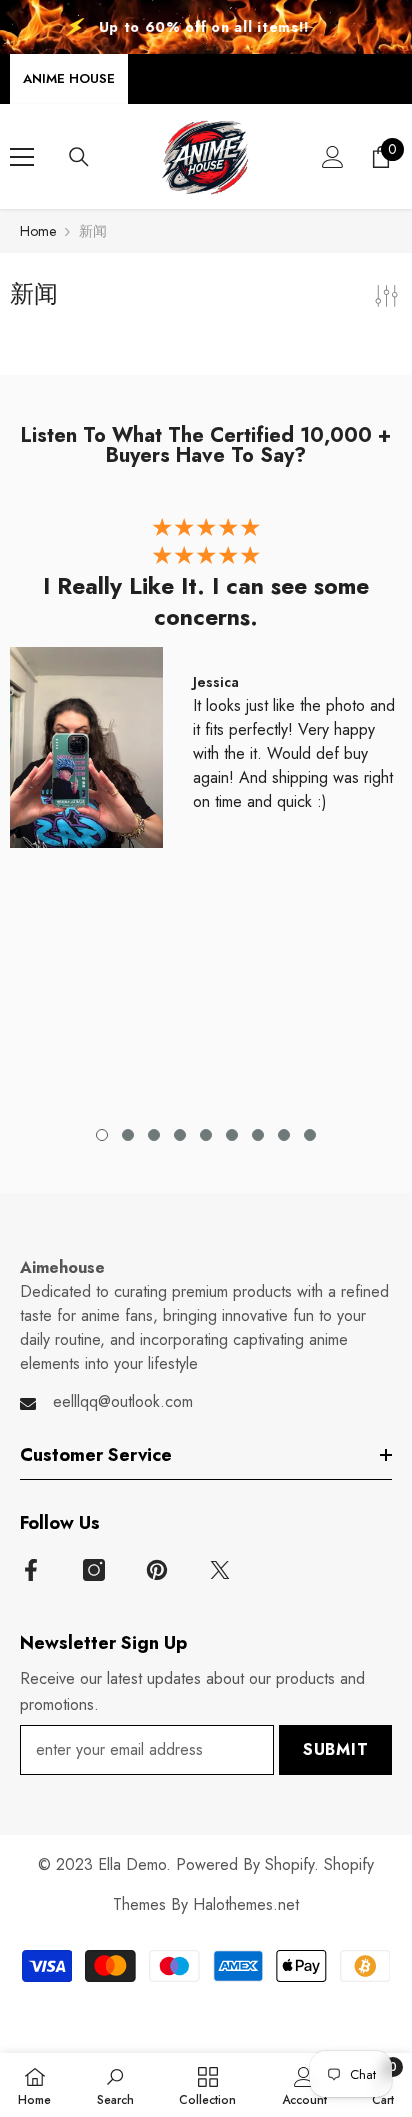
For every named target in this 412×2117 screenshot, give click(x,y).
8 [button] (284, 1135)
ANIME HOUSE (69, 78)
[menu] (22, 157)
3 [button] (154, 1135)
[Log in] (333, 157)
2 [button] (128, 1135)
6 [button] (232, 1135)
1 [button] (102, 1135)
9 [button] (310, 1135)
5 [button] (206, 1135)
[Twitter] (220, 1570)
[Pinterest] (157, 1570)
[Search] (79, 157)
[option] (206, 687)
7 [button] (258, 1135)
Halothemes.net (246, 1904)
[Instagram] (94, 1570)
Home (38, 231)
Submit (336, 1749)
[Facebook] (31, 1570)
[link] (115, 2085)
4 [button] (180, 1135)
